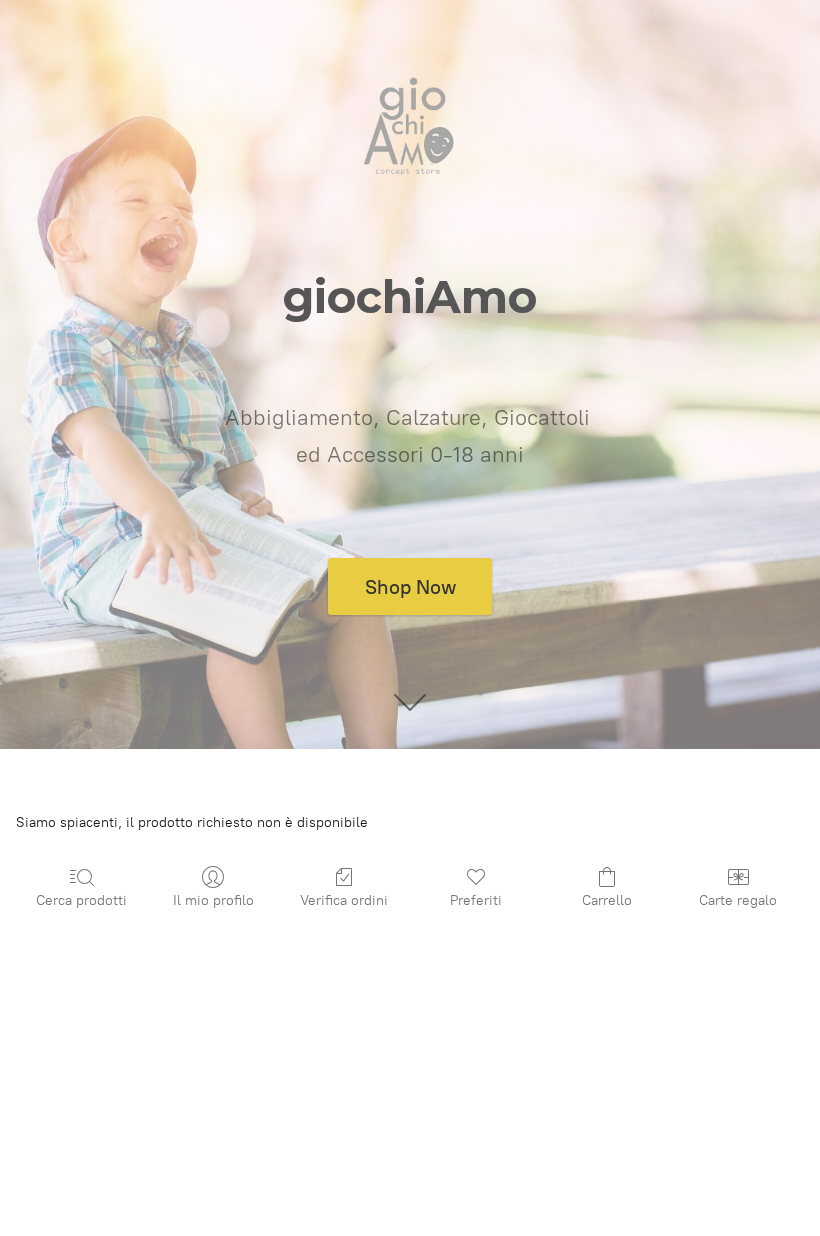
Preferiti (476, 900)
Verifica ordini (344, 900)
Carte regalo (738, 900)
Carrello (607, 900)
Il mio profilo (213, 900)
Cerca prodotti (81, 900)
